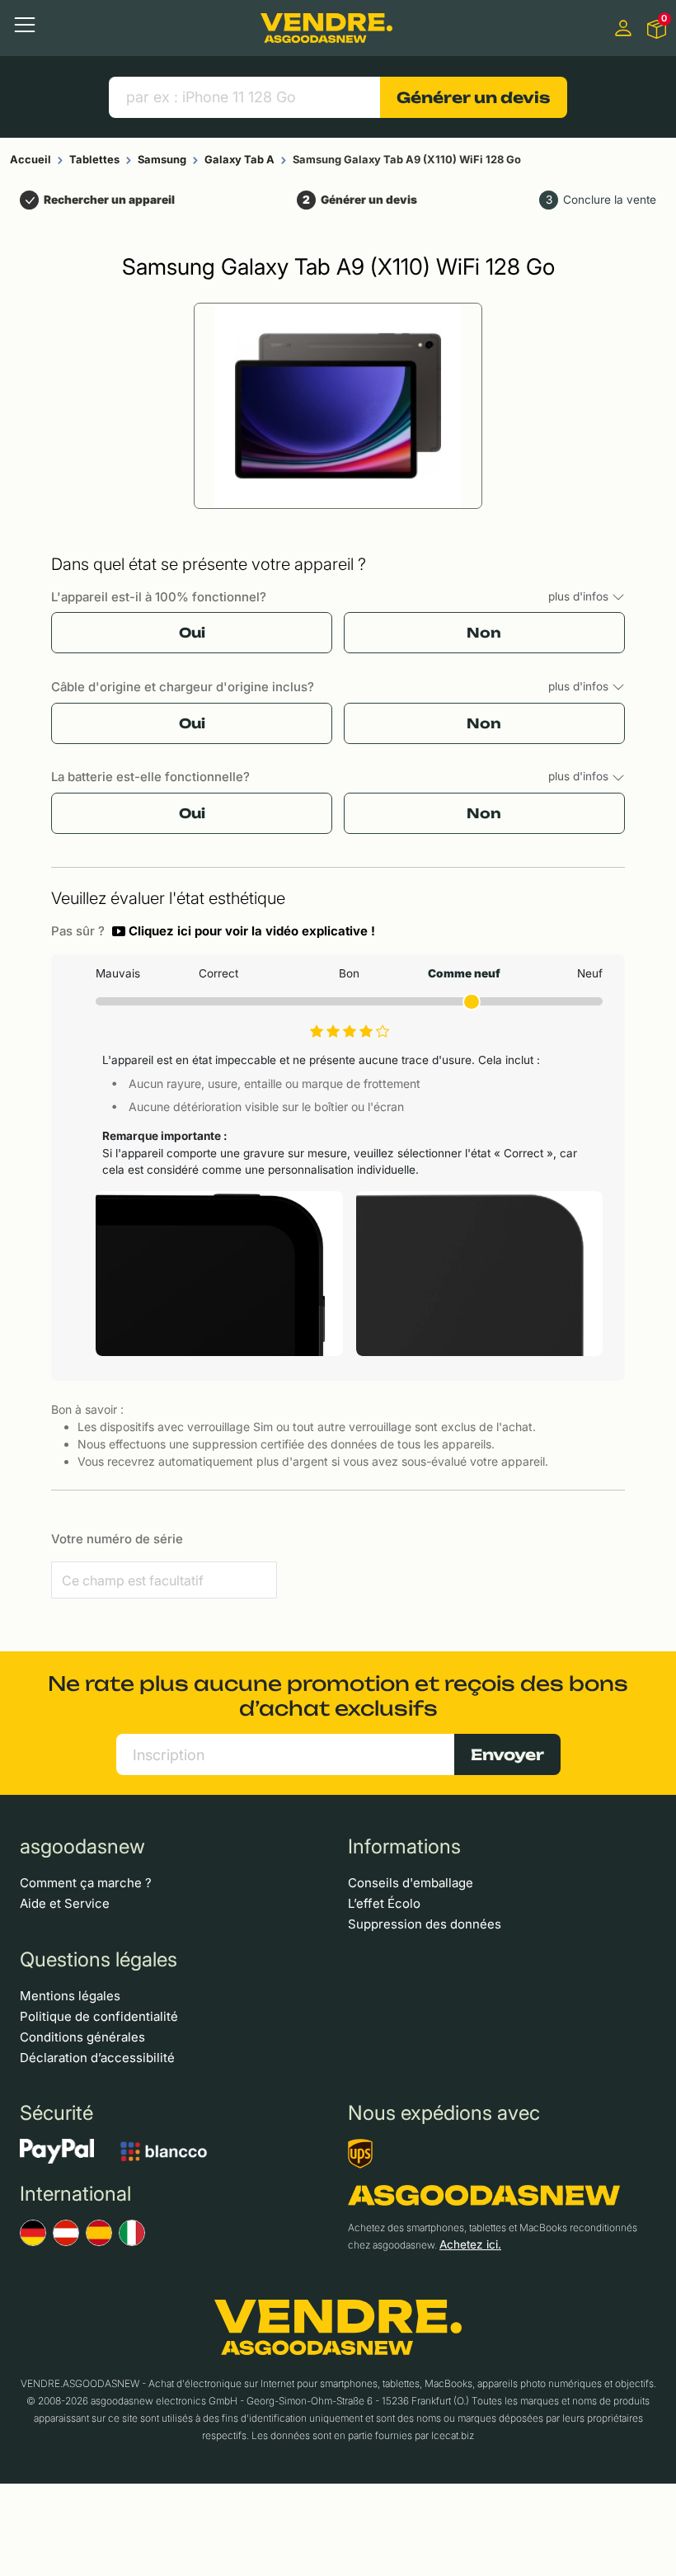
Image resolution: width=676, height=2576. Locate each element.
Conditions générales (82, 2037)
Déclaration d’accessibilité (97, 2058)
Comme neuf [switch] (464, 973)
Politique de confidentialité (99, 2016)
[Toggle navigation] (25, 25)
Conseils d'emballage (411, 1883)
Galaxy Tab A (239, 159)
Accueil (31, 159)
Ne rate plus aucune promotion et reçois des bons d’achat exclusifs (338, 1696)
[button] (244, 931)
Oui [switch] (192, 633)
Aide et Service (65, 1903)
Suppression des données (425, 1924)
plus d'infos (580, 596)
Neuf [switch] (589, 973)
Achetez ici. (470, 2244)
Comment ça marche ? (86, 1883)
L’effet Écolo (384, 1903)
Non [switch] (484, 633)
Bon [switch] (349, 973)
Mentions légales (70, 1996)
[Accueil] (326, 28)
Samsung (162, 159)
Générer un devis (473, 97)
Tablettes (94, 159)
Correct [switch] (218, 973)
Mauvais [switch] (118, 973)
